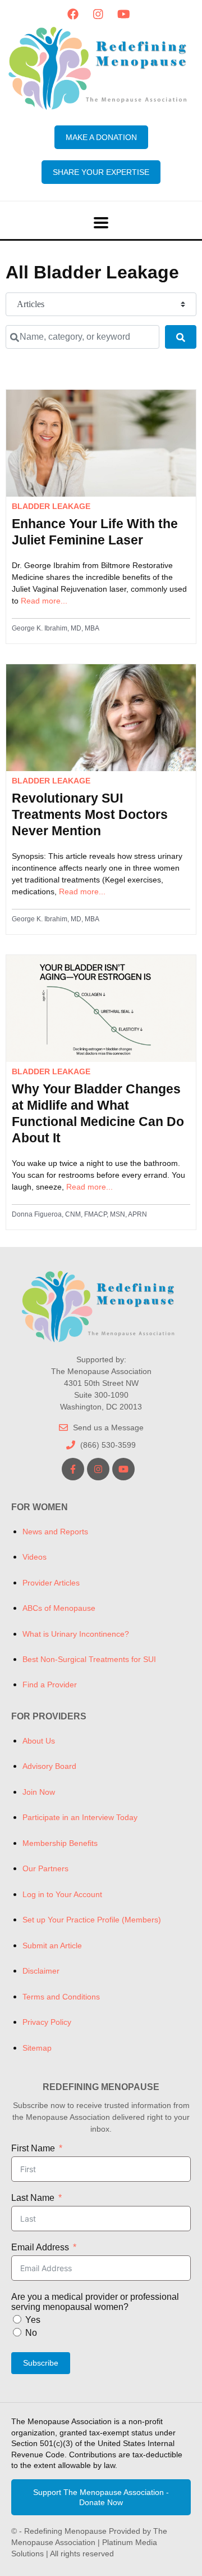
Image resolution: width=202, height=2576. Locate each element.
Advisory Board (49, 1766)
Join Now (39, 1792)
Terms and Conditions (61, 1997)
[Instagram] (98, 14)
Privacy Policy (47, 2022)
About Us (39, 1741)
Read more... (44, 601)
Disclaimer (41, 1971)
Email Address (40, 2247)
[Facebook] (73, 14)
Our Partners (45, 1868)
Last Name (33, 2198)
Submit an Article (52, 1945)
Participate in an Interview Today (80, 1817)
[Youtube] (123, 14)
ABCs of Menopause (59, 1608)
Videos (35, 1557)
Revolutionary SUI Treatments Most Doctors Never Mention (90, 814)
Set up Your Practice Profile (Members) (92, 1920)
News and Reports (55, 1532)
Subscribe (41, 2363)
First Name (33, 2148)
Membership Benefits (60, 1843)
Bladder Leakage (51, 506)
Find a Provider (50, 1685)
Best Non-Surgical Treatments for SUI (89, 1659)
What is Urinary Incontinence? (76, 1634)
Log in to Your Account (62, 1894)
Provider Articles (51, 1583)
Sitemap (37, 2048)
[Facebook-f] (73, 1469)
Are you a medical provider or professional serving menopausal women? (95, 2302)
